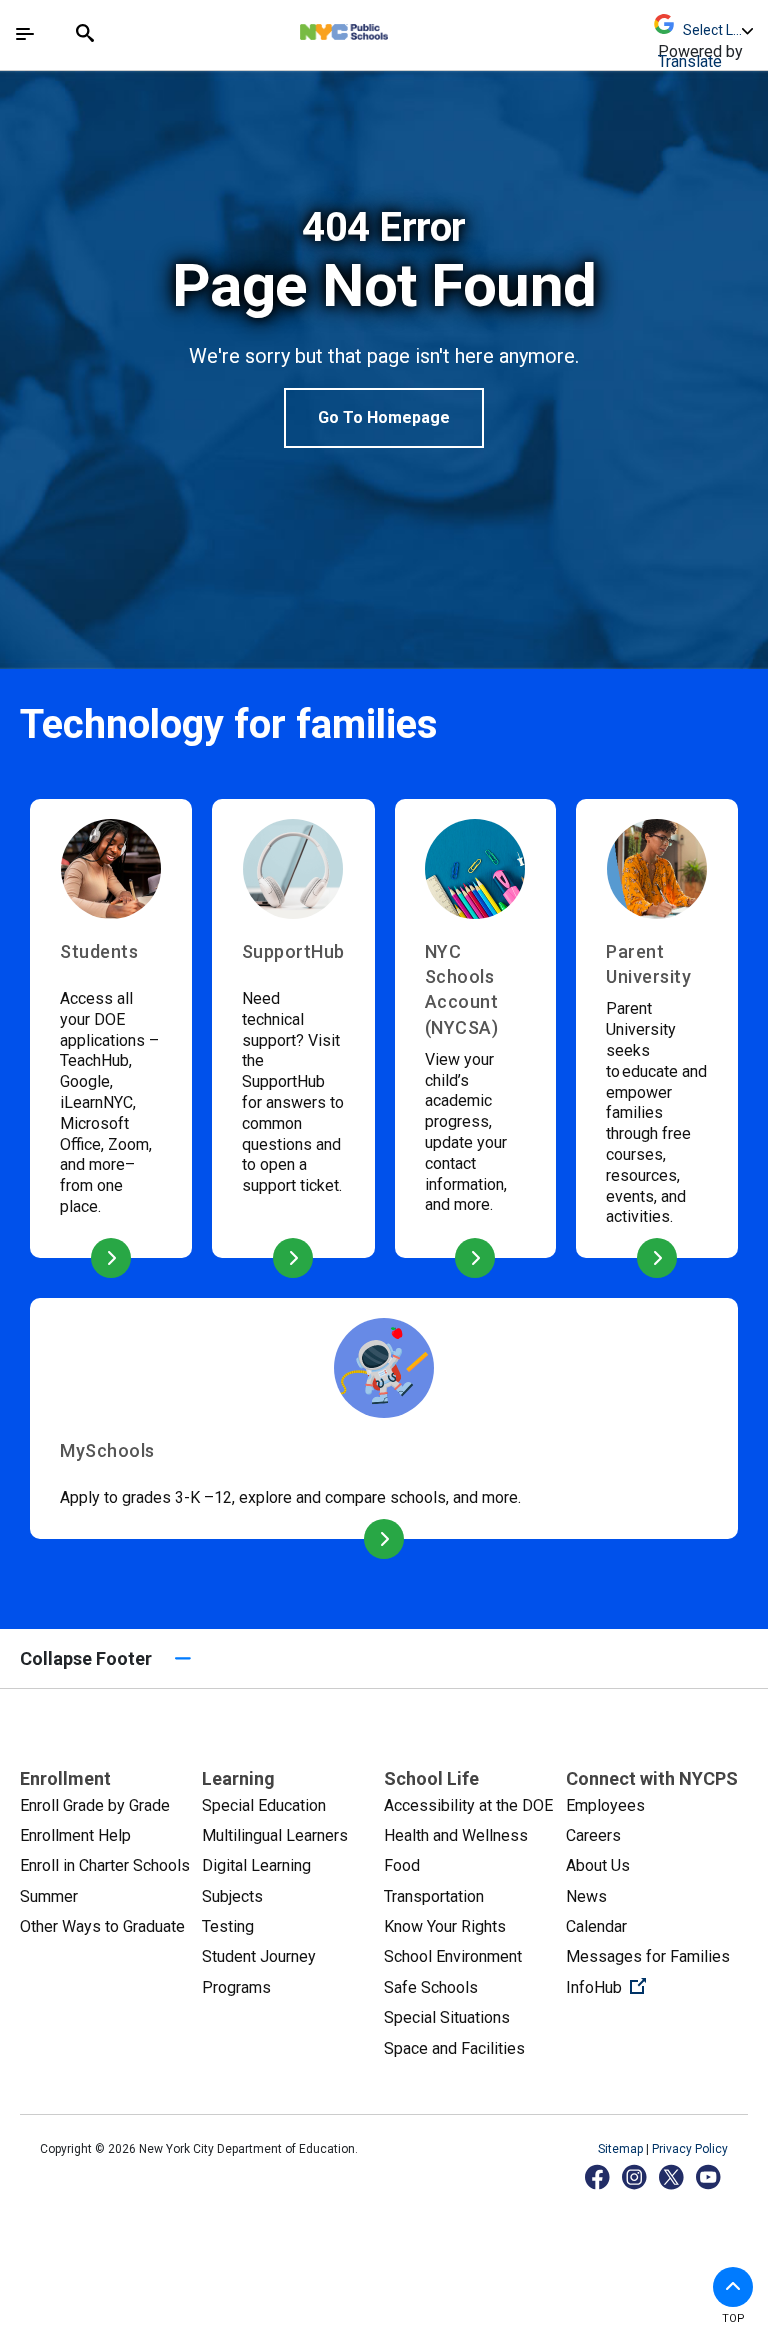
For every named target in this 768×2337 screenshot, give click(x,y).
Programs (236, 1987)
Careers (593, 1835)
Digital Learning (256, 1865)
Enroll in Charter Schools (105, 1865)
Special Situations (447, 2017)
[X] (672, 2176)
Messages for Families (648, 1956)
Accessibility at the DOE (468, 1805)
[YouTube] (709, 2176)
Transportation (434, 1896)
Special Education (264, 1805)
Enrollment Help (75, 1835)
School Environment (453, 1956)
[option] (384, 326)
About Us (598, 1865)
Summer (49, 1896)
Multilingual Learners (275, 1835)
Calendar (596, 1926)
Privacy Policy (690, 2149)
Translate (690, 61)
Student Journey (259, 1956)
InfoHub (657, 1987)
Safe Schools (431, 1987)
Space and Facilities (454, 2048)
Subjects (232, 1896)
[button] (733, 2287)
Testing (228, 1926)
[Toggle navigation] (25, 34)
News (586, 1896)
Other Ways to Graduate (102, 1926)
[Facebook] (598, 2176)
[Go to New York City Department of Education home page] (403, 27)
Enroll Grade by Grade (95, 1805)
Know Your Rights (445, 1926)
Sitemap (622, 2149)
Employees (605, 1805)
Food (402, 1865)
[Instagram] (635, 2176)
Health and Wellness (456, 1835)
